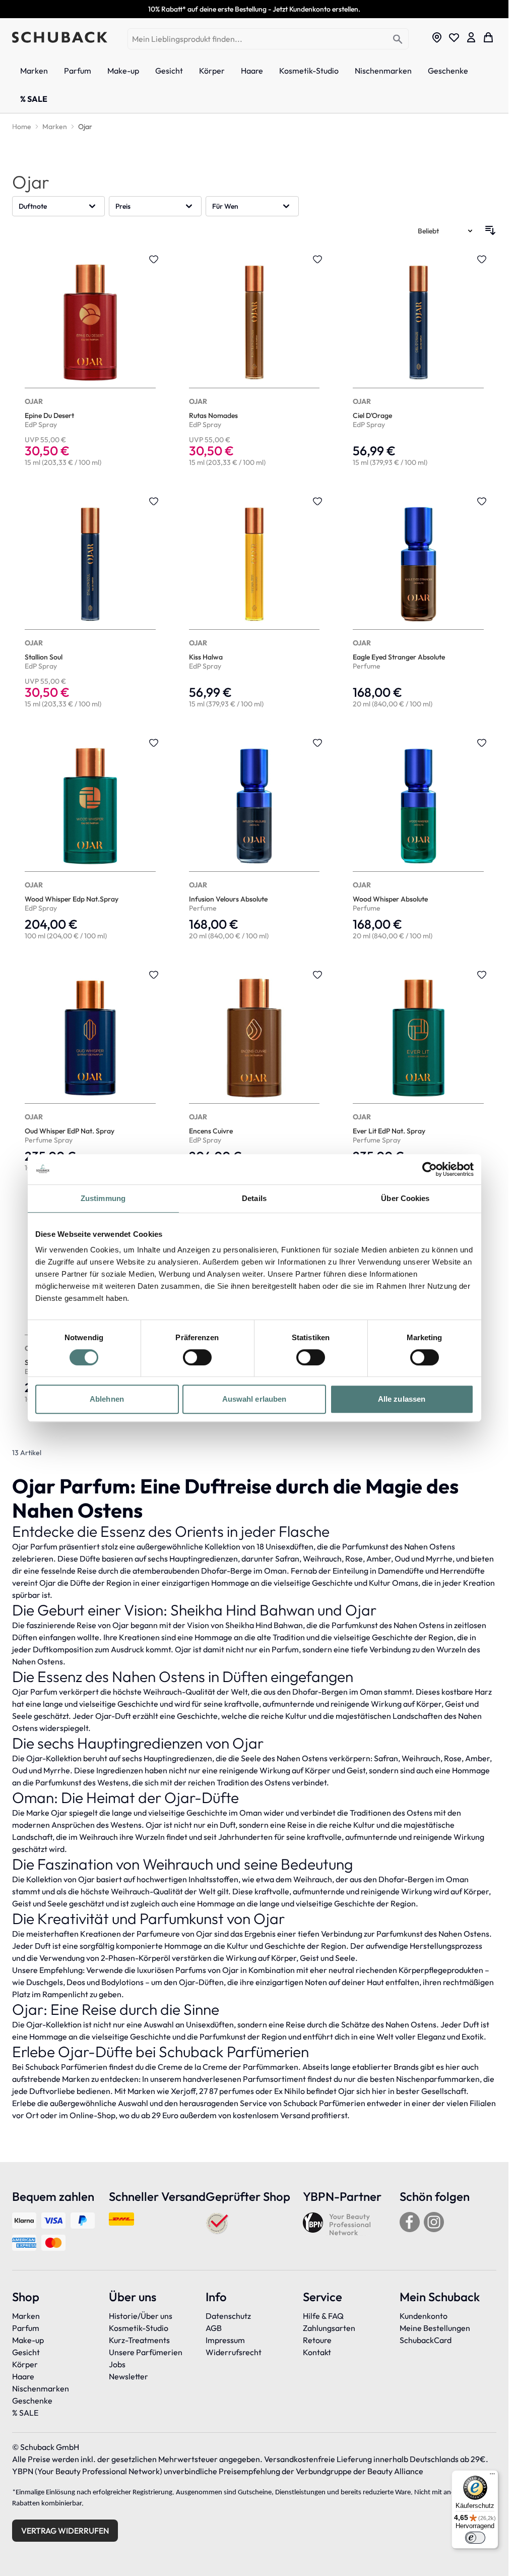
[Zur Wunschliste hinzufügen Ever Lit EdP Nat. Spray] (482, 975)
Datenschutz (228, 2316)
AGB (214, 2328)
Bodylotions (122, 1982)
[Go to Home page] (60, 37)
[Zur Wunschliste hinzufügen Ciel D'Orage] (482, 259)
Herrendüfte (462, 1571)
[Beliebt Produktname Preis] (446, 230)
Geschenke (32, 2401)
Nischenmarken (41, 2388)
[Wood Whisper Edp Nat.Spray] (90, 840)
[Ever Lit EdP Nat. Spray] (418, 1072)
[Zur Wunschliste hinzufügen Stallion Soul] (154, 501)
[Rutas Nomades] (254, 362)
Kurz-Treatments (139, 2340)
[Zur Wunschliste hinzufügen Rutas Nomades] (317, 259)
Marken (26, 2316)
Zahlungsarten (329, 2328)
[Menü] (492, 2476)
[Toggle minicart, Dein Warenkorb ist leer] (488, 37)
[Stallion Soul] (90, 604)
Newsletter (128, 2376)
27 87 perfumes (227, 2091)
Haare (23, 2376)
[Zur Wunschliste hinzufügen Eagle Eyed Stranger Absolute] (482, 501)
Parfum (26, 2328)
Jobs (117, 2364)
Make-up (28, 2340)
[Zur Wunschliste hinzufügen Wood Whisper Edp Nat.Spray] (154, 743)
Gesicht (26, 2352)
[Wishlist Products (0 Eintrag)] (454, 37)
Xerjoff (183, 2091)
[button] (58, 206)
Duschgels (45, 1982)
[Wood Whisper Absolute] (418, 840)
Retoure (317, 2340)
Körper (25, 2364)
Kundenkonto (424, 2316)
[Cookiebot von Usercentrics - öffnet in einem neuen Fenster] (430, 1169)
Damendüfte (401, 1571)
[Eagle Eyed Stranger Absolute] (418, 604)
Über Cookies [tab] (405, 1198)
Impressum (225, 2340)
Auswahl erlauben (254, 1399)
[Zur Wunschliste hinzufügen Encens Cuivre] (317, 975)
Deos (76, 1982)
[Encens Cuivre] (254, 1072)
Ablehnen (107, 1399)
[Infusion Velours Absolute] (254, 840)
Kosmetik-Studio (139, 2328)
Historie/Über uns (141, 2316)
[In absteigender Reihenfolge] (490, 230)
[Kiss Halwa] (254, 604)
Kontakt (317, 2352)
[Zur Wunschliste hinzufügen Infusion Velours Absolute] (317, 743)
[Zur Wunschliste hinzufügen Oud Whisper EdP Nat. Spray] (154, 975)
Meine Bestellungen (435, 2328)
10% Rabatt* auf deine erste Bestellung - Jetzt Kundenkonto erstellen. (254, 9)
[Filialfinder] (437, 37)
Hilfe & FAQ (323, 2316)
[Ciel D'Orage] (418, 362)
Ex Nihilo (289, 2091)
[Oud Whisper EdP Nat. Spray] (90, 1072)
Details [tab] (254, 1198)
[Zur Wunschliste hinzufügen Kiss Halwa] (317, 501)
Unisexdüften (289, 1546)
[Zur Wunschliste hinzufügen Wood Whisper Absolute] (482, 743)
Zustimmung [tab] (103, 1198)
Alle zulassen (402, 1399)
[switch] (197, 1357)
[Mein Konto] (471, 37)
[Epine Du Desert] (90, 362)
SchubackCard (426, 2340)
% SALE (25, 2413)
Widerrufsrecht (234, 2352)
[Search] (398, 40)
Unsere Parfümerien (146, 2352)
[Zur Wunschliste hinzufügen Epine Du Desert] (154, 259)
